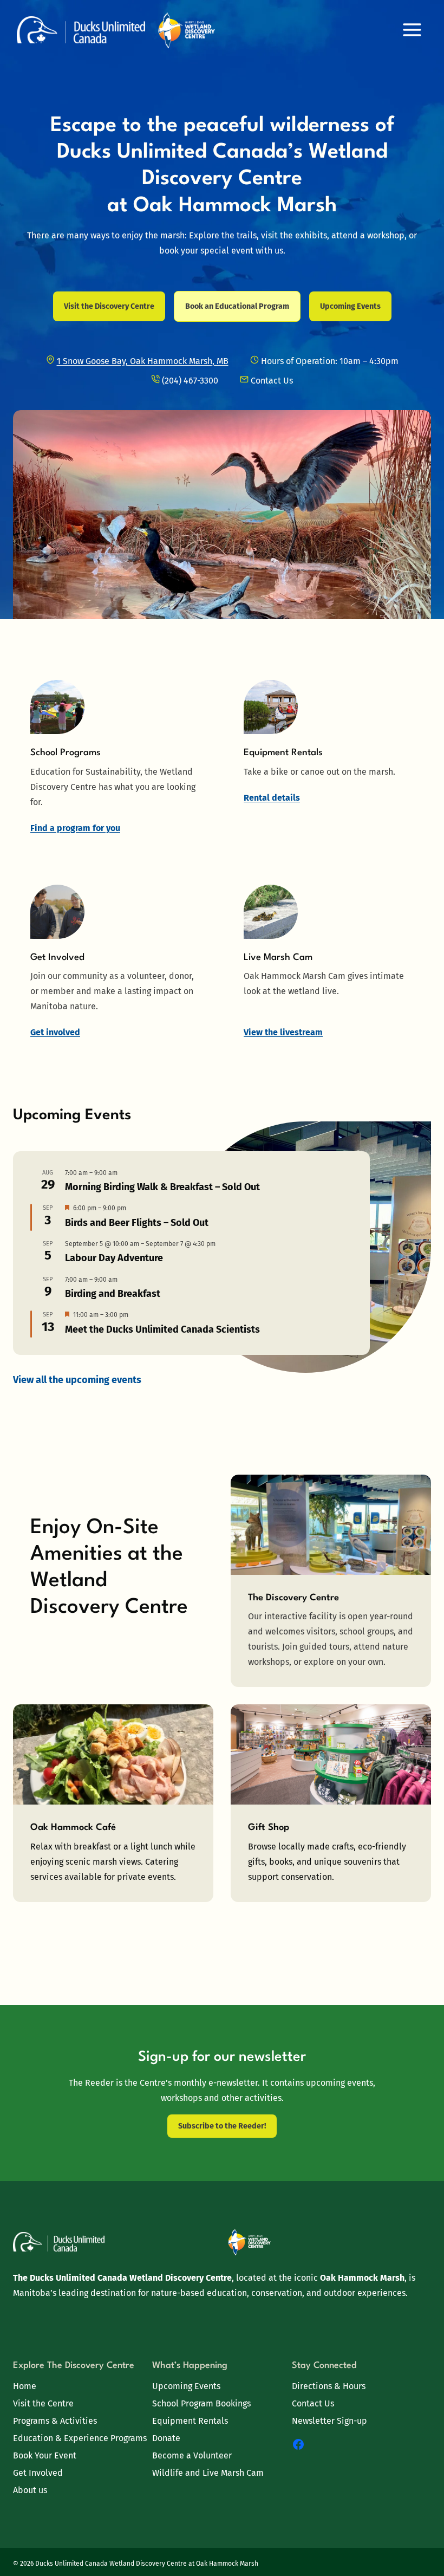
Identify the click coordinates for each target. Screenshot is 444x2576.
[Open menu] (412, 30)
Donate (166, 2438)
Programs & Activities (55, 2421)
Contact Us (313, 2403)
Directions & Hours (329, 2386)
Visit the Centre (43, 2403)
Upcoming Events (186, 2386)
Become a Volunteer (192, 2455)
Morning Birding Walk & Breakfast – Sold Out (162, 1187)
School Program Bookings (201, 2403)
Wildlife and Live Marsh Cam (208, 2473)
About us (30, 2490)
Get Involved (38, 2473)
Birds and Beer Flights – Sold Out (137, 1223)
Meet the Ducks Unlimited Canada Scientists (162, 1329)
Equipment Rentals (190, 2421)
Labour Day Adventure (114, 1258)
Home (25, 2386)
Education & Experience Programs (80, 2438)
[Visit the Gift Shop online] (331, 1803)
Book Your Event (45, 2455)
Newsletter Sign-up (329, 2421)
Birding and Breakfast (113, 1294)
